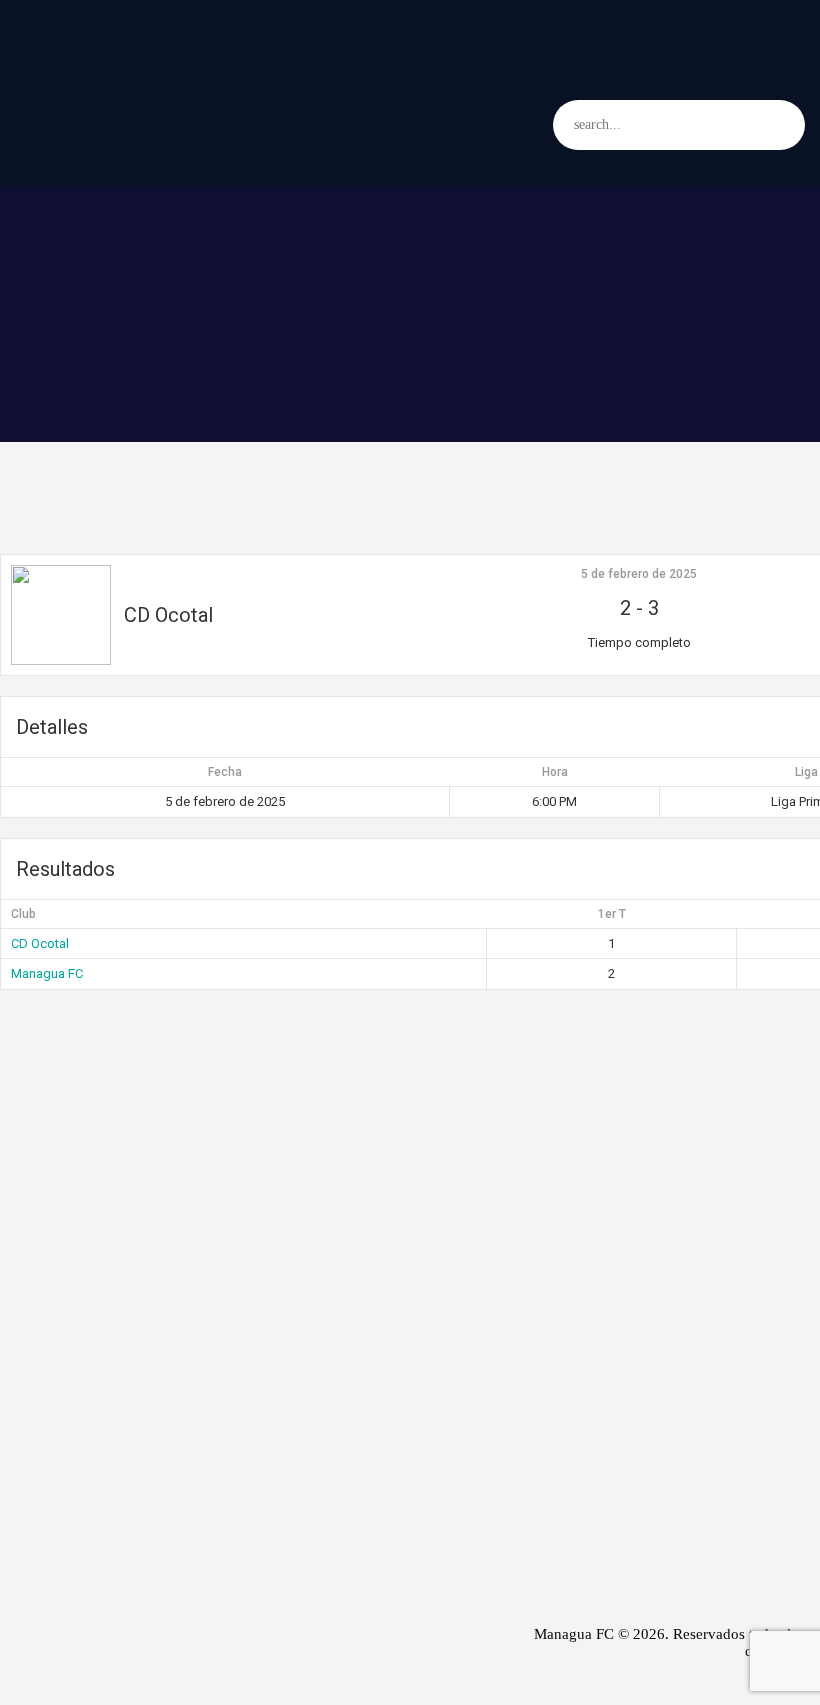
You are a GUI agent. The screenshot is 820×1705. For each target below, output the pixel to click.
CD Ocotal (40, 943)
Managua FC (47, 973)
